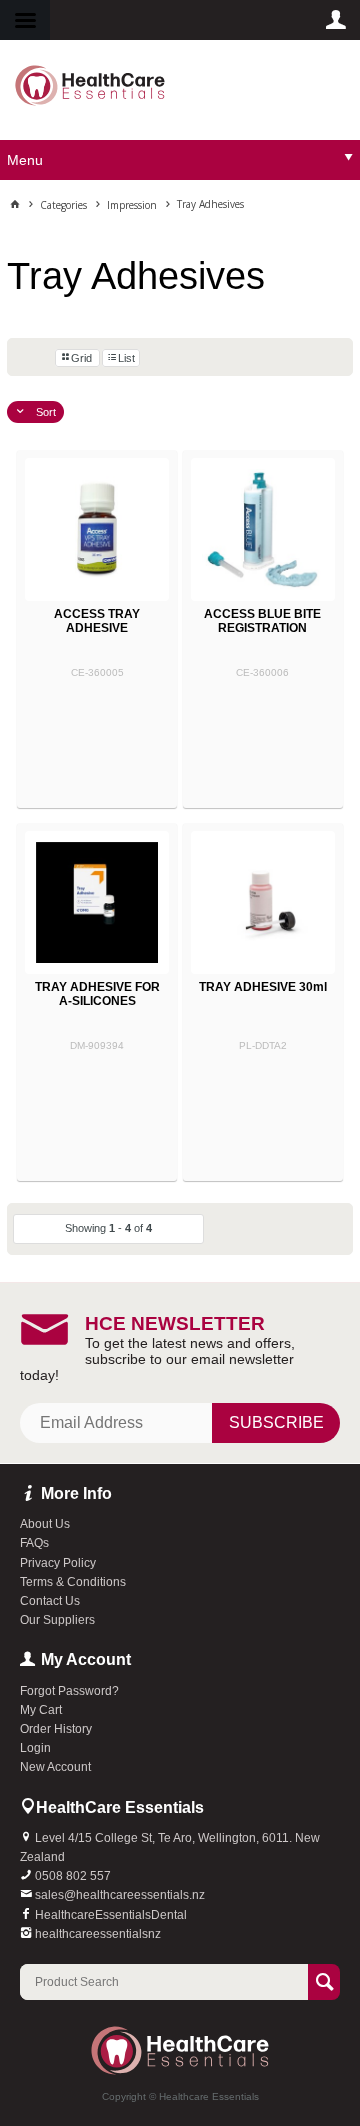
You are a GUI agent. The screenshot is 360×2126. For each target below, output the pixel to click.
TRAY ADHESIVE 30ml (263, 987)
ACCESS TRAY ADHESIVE (97, 621)
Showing (108, 1228)
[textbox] (164, 1982)
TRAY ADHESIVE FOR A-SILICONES (97, 994)
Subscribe (276, 1422)
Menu (25, 160)
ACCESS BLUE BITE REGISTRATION (262, 621)
